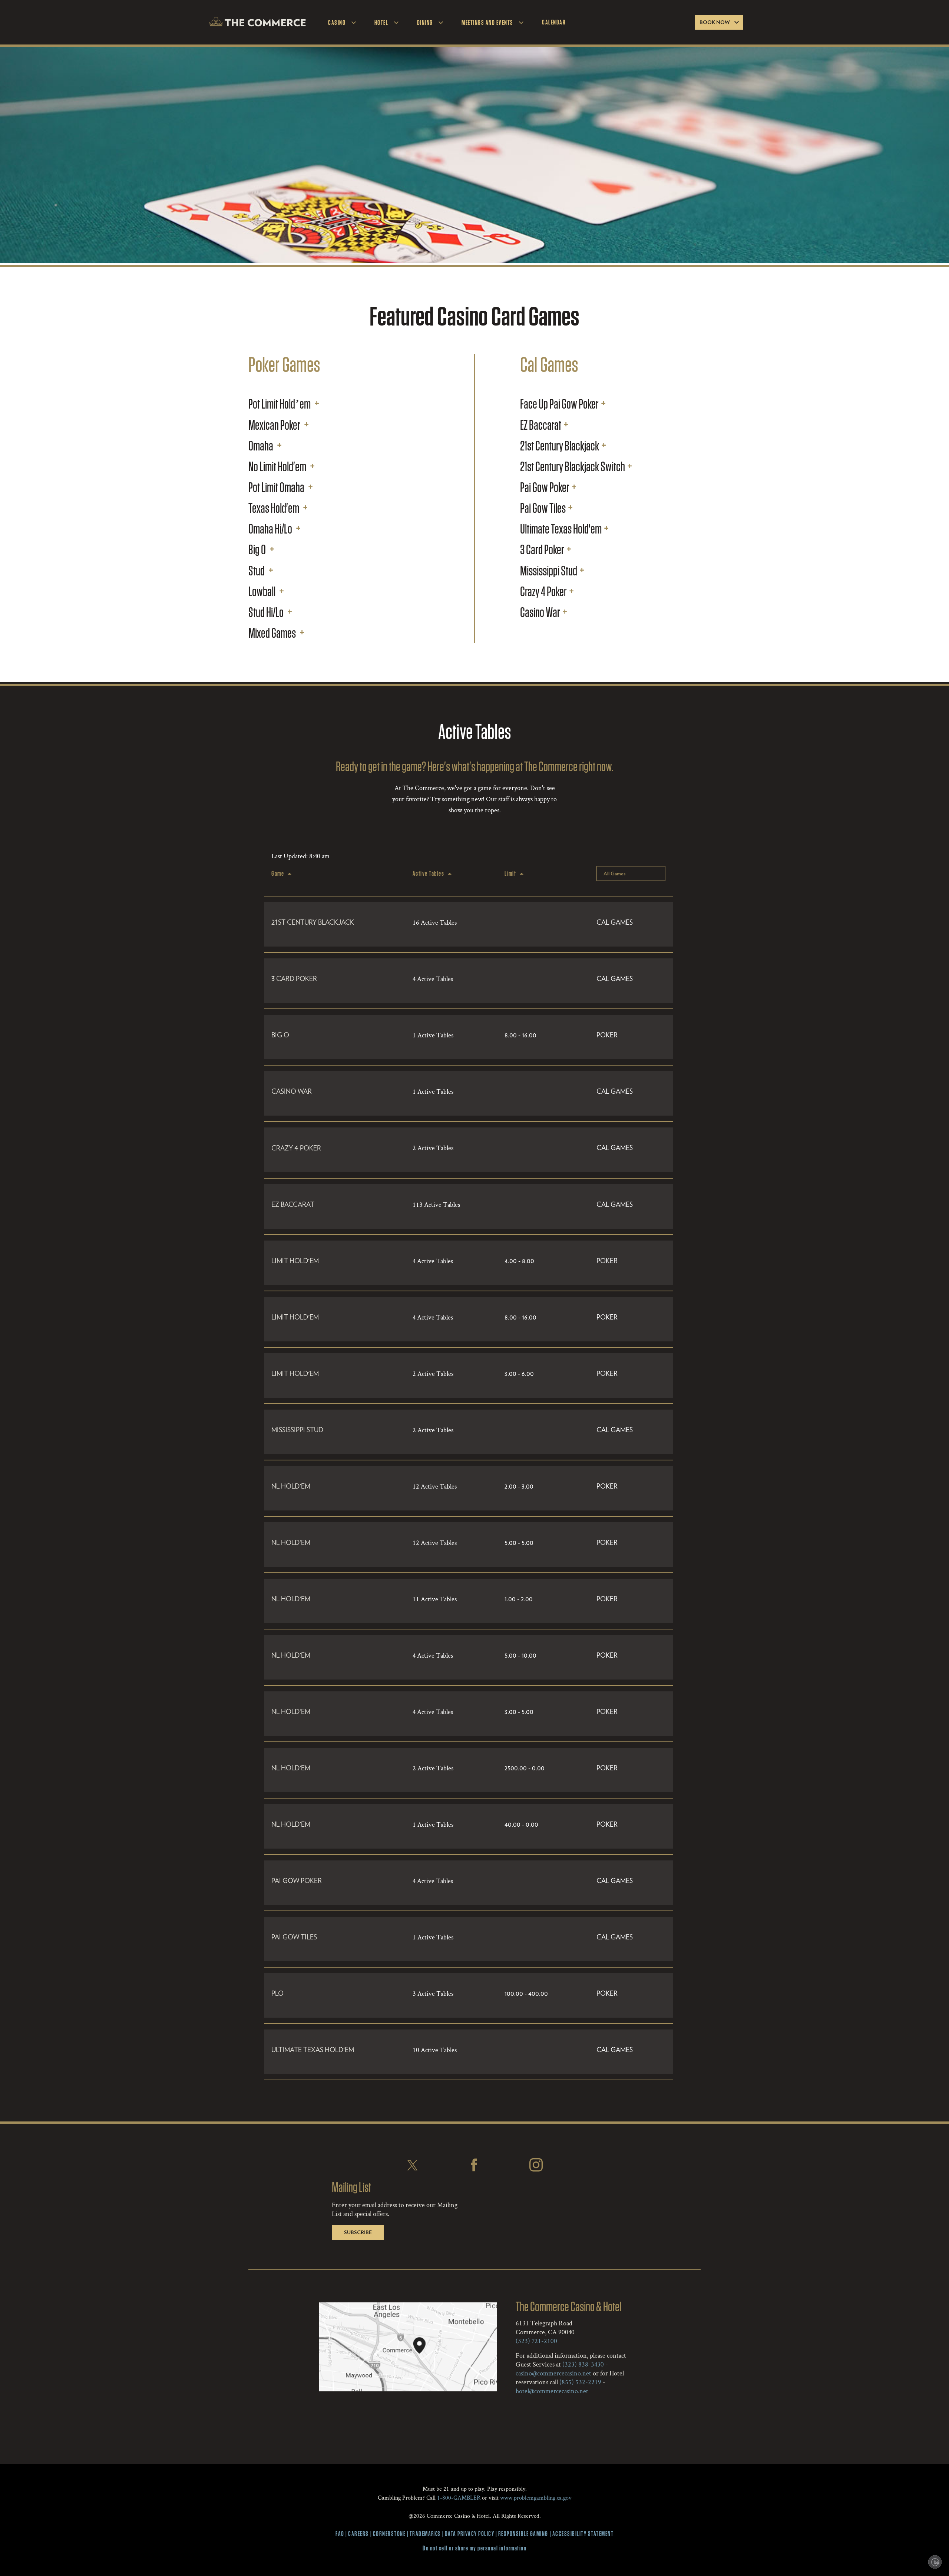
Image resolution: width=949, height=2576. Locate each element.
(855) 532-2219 (580, 2382)
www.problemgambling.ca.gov (536, 2498)
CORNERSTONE (389, 2534)
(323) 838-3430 (583, 2364)
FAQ (340, 2534)
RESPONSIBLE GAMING (523, 2534)
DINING (425, 22)
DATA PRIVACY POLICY (470, 2534)
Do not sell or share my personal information (474, 2548)
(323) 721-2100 (536, 2341)
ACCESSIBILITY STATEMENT (583, 2534)
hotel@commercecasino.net (552, 2391)
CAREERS (358, 2534)
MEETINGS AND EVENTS (487, 22)
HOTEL (381, 22)
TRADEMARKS (425, 2534)
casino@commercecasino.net (553, 2373)
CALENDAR (554, 22)
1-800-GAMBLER (459, 2498)
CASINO (337, 22)
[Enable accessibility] (935, 2562)
